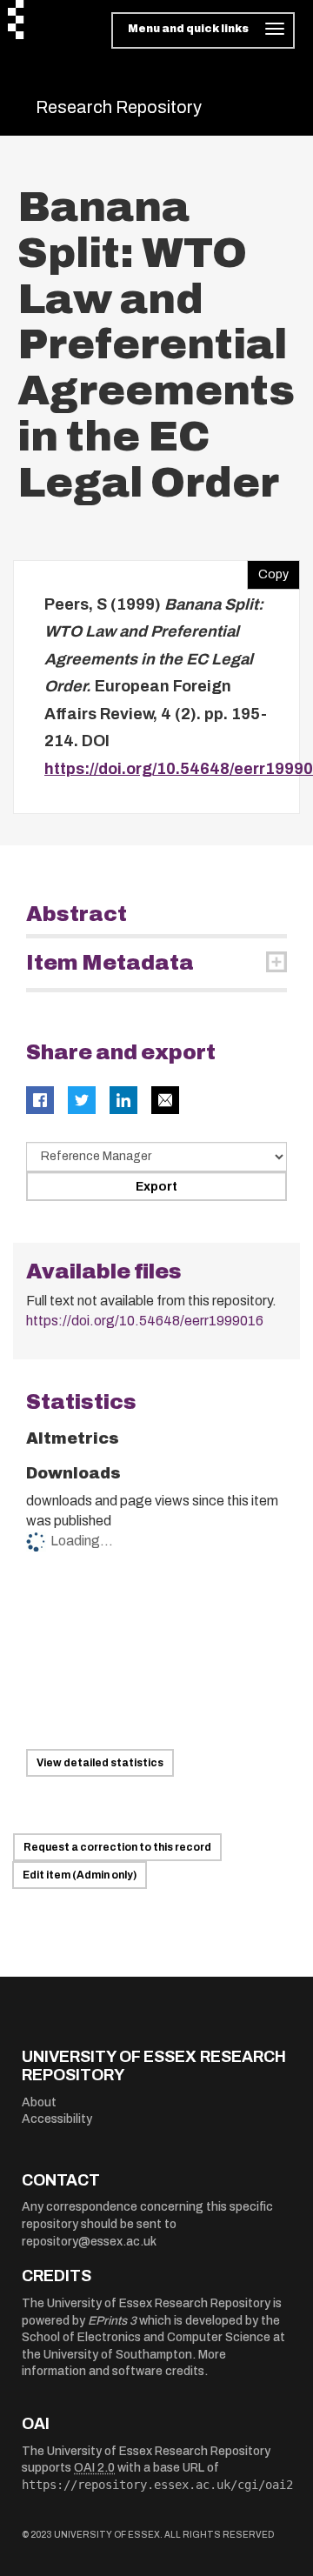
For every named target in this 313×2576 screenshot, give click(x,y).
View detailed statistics (100, 1763)
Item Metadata (110, 963)
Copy (268, 571)
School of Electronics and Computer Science (146, 2337)
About (39, 2102)
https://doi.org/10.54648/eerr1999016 (145, 1321)
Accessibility (57, 2119)
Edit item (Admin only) (80, 1875)
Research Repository (119, 107)
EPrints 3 (112, 2321)
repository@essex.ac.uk (89, 2242)
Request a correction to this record (117, 1847)
